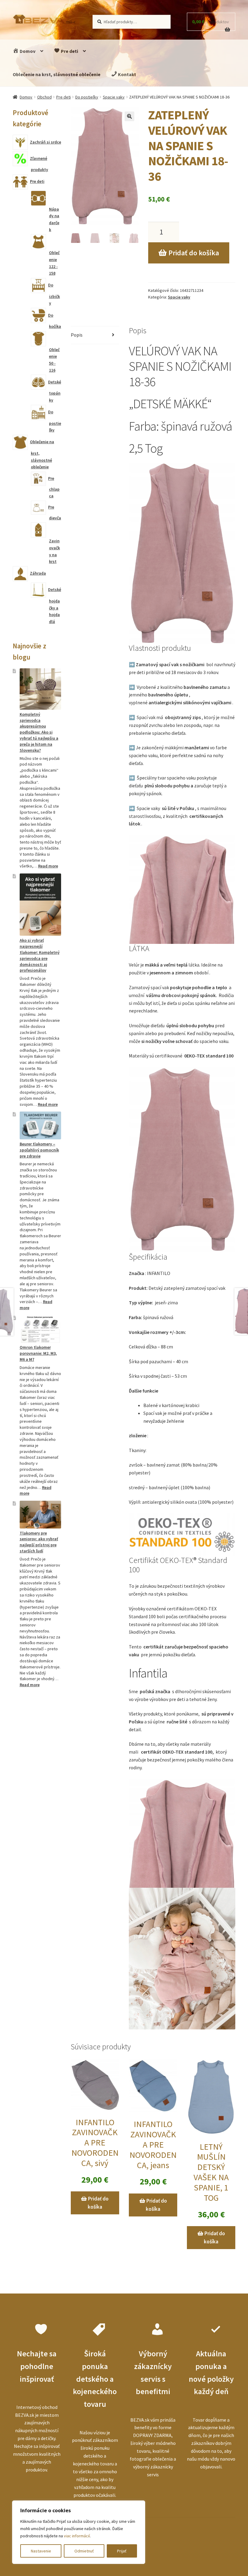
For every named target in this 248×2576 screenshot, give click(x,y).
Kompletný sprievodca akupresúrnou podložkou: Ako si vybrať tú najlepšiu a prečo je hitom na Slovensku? (39, 732)
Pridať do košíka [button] (98, 2203)
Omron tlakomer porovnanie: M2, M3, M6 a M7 (38, 1353)
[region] (79, 2532)
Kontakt (127, 74)
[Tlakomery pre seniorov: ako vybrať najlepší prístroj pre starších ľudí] (40, 1515)
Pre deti (69, 51)
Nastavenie (41, 2551)
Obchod (44, 97)
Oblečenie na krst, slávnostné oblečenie (57, 74)
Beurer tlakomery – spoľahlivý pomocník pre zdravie (39, 1150)
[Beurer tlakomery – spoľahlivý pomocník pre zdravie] (40, 1125)
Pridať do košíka (194, 253)
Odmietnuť (84, 2551)
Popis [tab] (77, 335)
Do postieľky (87, 97)
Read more (48, 866)
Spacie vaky (114, 97)
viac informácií (77, 2536)
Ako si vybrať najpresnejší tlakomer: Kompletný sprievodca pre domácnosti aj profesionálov (40, 955)
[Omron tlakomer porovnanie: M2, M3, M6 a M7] (40, 1329)
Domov (27, 51)
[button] (129, 116)
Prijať (122, 2551)
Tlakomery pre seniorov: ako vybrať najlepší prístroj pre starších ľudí (39, 1542)
